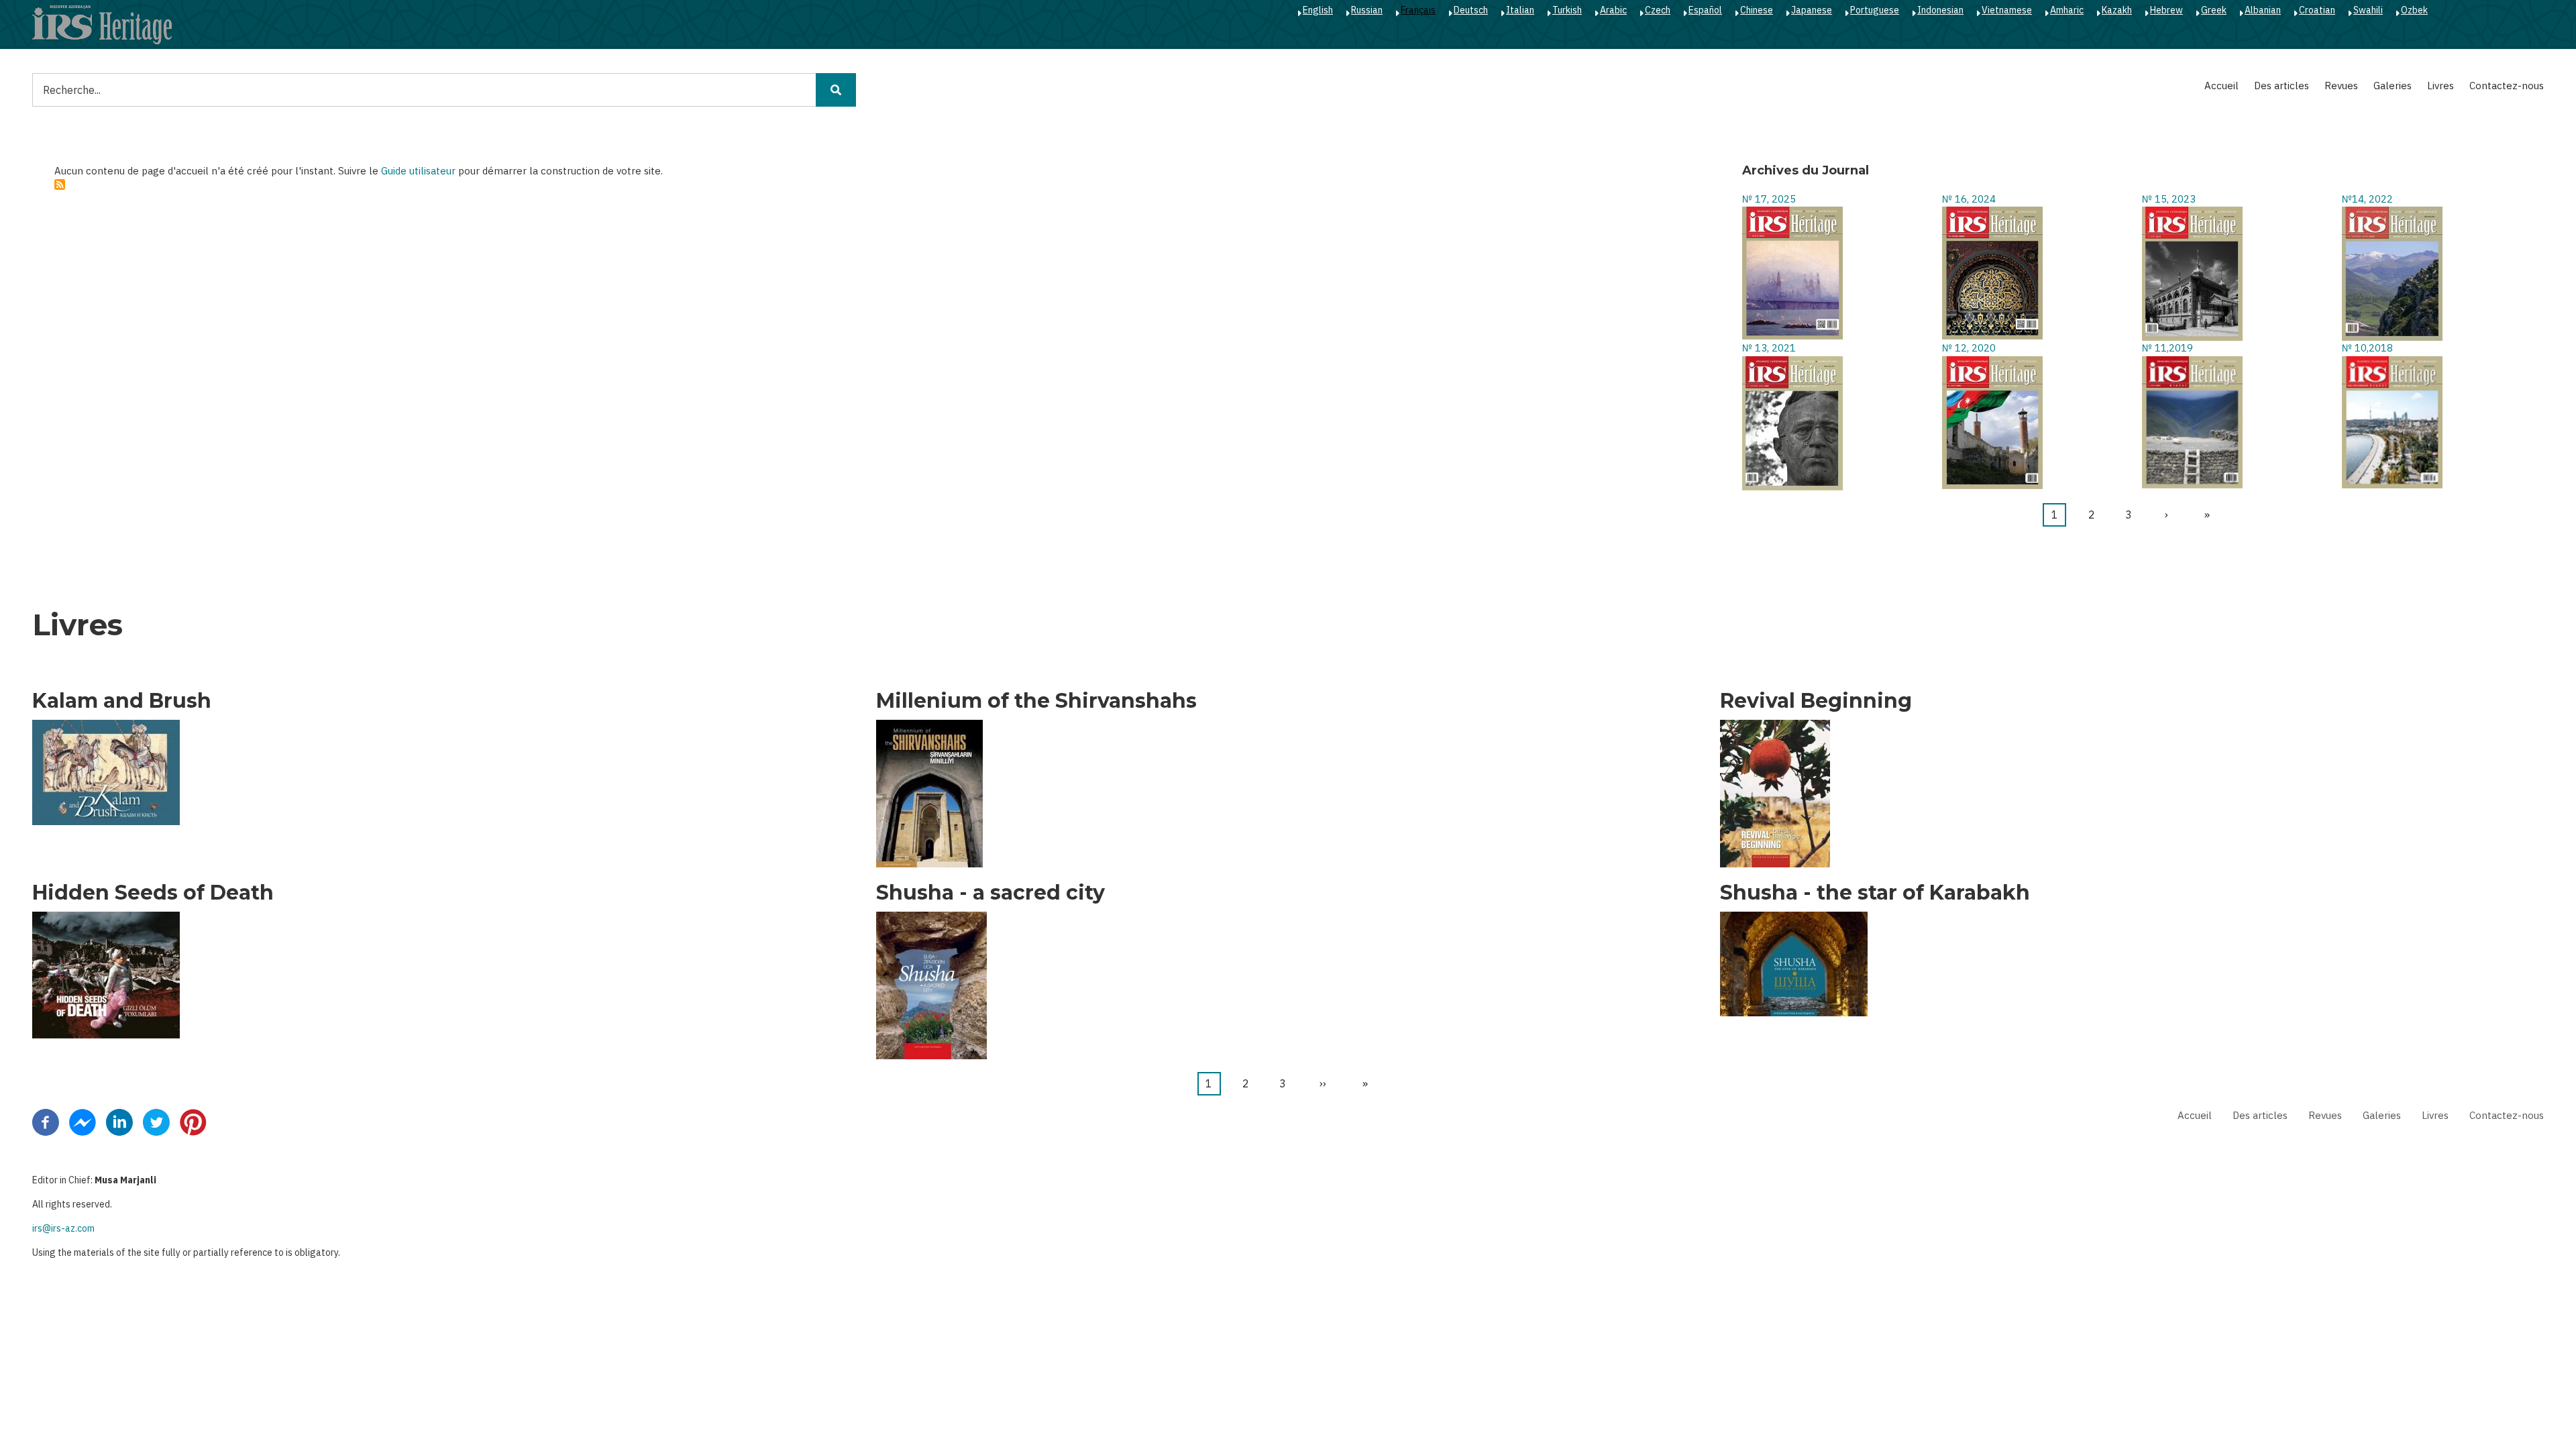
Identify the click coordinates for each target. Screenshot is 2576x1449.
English (1318, 10)
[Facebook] (46, 1122)
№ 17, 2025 (1769, 199)
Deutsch (1471, 10)
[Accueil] (102, 24)
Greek (2214, 10)
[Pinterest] (193, 1122)
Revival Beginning (1816, 701)
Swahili (2368, 10)
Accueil (2221, 86)
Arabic (1613, 10)
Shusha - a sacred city (990, 893)
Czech (1658, 10)
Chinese (1757, 10)
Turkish (1567, 10)
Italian (1520, 10)
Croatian (2317, 10)
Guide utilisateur (418, 171)
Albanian (2263, 10)
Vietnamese (2007, 10)
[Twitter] (156, 1122)
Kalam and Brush (122, 701)
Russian (1367, 10)
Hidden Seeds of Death (153, 893)
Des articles (2282, 86)
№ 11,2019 (2167, 348)
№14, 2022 (2367, 199)
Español (1705, 10)
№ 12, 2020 (1969, 348)
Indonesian (1940, 10)
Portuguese (1875, 10)
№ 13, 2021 (1769, 348)
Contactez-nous (2507, 86)
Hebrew (2166, 10)
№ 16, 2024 (1969, 199)
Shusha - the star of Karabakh (1875, 893)
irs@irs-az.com (63, 1228)
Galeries (2393, 86)
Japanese (1812, 10)
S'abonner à (60, 184)
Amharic (2067, 10)
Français (1418, 10)
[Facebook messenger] (83, 1122)
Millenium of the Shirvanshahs (1036, 701)
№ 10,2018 (2367, 348)
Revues (2341, 86)
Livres (2440, 86)
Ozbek (2414, 10)
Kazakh (2117, 10)
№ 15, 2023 (2169, 199)
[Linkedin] (119, 1122)
